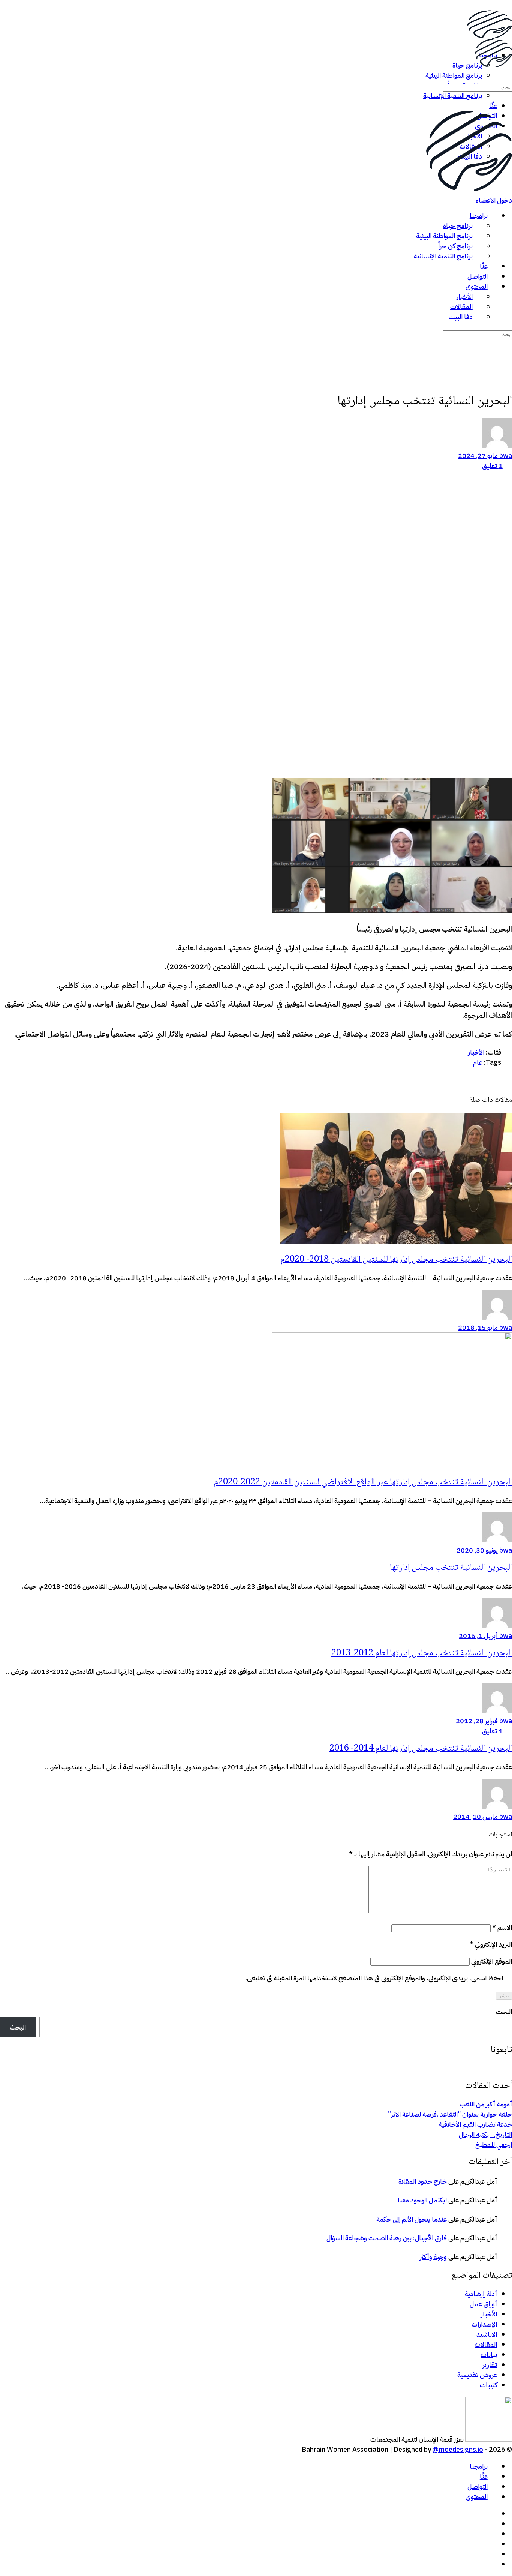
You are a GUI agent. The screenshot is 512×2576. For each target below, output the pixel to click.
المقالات (486, 2344)
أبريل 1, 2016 (478, 1636)
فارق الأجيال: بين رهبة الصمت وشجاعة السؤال (387, 2238)
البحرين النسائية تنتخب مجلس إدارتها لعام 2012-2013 (422, 1653)
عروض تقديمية (477, 2375)
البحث (504, 2012)
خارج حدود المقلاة (423, 2181)
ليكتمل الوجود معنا (422, 2200)
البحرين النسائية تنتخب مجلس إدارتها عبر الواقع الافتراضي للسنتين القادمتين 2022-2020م (363, 1482)
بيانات (489, 2355)
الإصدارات (484, 2324)
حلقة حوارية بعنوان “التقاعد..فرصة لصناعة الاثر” (450, 2114)
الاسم (502, 1927)
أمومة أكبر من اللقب (486, 2104)
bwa (505, 455)
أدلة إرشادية (481, 2294)
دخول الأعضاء (494, 200)
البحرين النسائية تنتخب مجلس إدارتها (451, 1568)
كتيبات (488, 2385)
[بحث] (507, 77)
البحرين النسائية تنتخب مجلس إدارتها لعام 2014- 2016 (421, 1749)
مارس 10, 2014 (475, 1816)
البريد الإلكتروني (491, 1944)
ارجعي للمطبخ (494, 2145)
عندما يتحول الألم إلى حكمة (412, 2219)
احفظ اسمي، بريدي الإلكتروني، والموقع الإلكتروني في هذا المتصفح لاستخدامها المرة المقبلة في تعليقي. (374, 1978)
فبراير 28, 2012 (477, 1721)
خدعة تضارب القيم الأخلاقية (475, 2124)
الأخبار (489, 2314)
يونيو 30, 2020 (477, 1550)
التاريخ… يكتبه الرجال (485, 2134)
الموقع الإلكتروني (492, 1961)
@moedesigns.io (458, 2449)
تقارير (490, 2365)
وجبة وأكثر (433, 2257)
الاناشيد (487, 2334)
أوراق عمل (483, 2304)
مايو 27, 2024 (478, 455)
